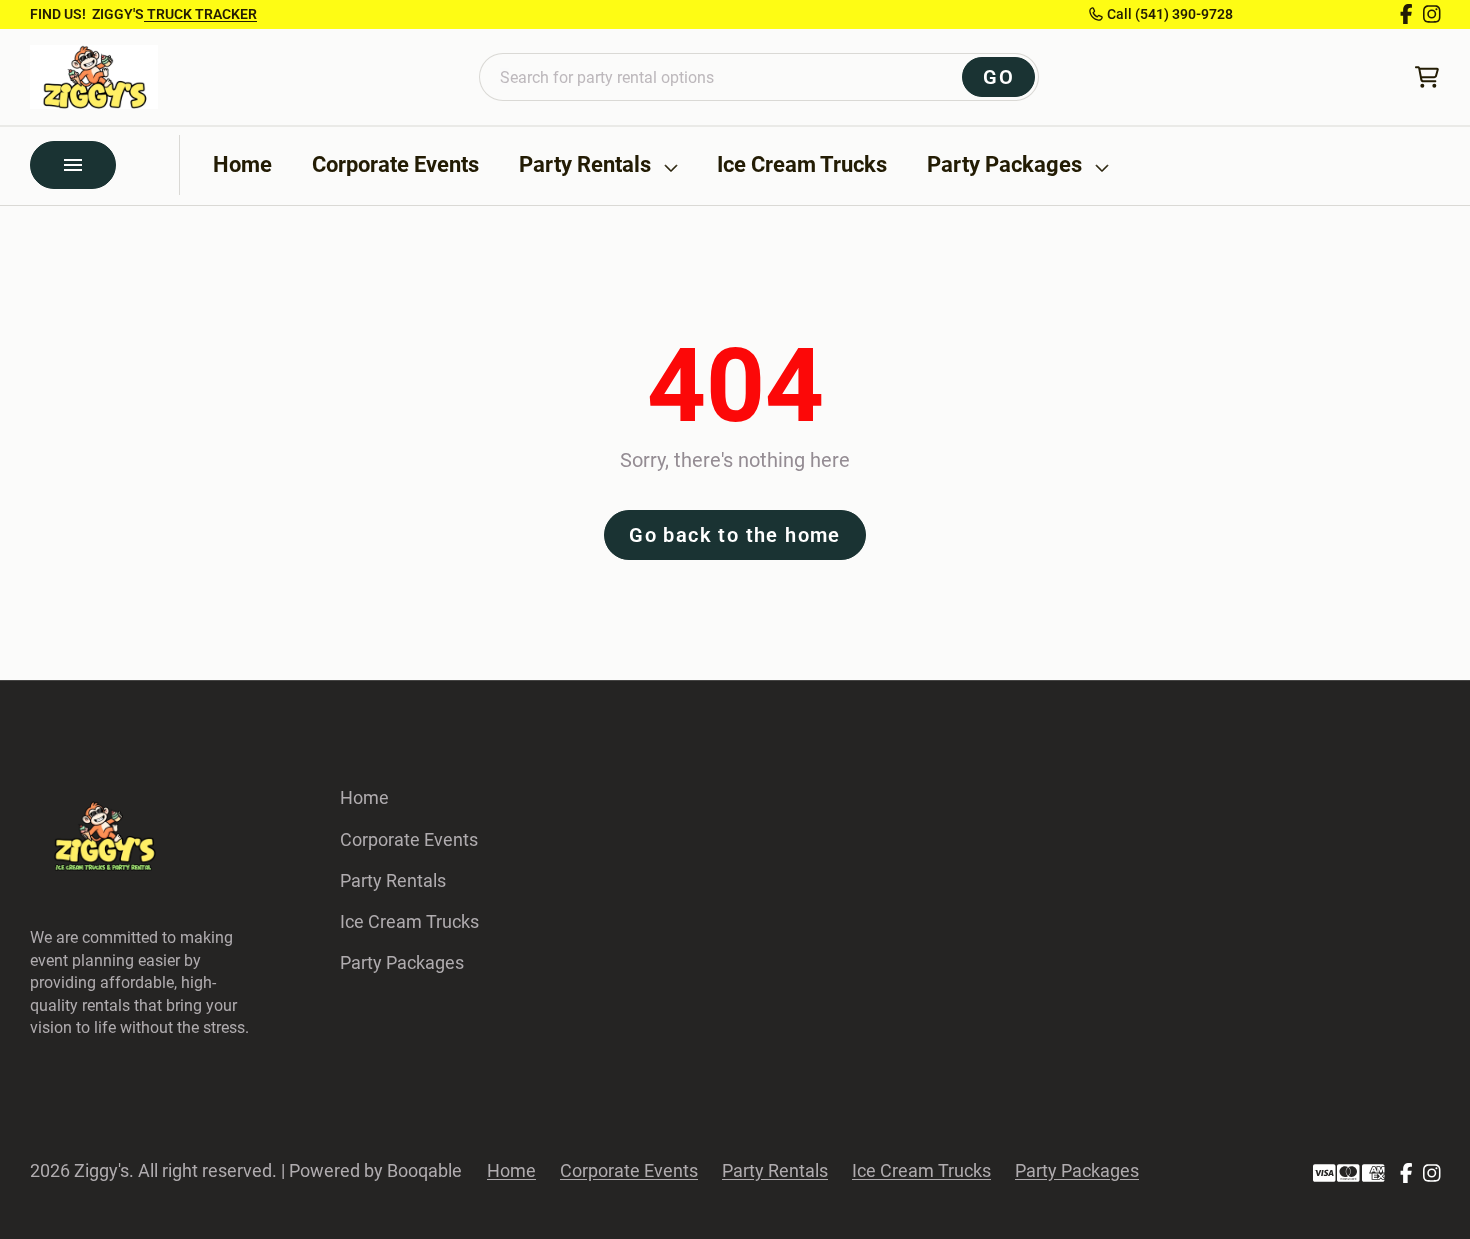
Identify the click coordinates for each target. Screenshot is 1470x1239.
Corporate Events (395, 165)
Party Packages (1004, 165)
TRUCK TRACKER (200, 14)
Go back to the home (735, 535)
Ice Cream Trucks (802, 165)
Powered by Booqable (375, 1170)
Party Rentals (585, 165)
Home (242, 165)
